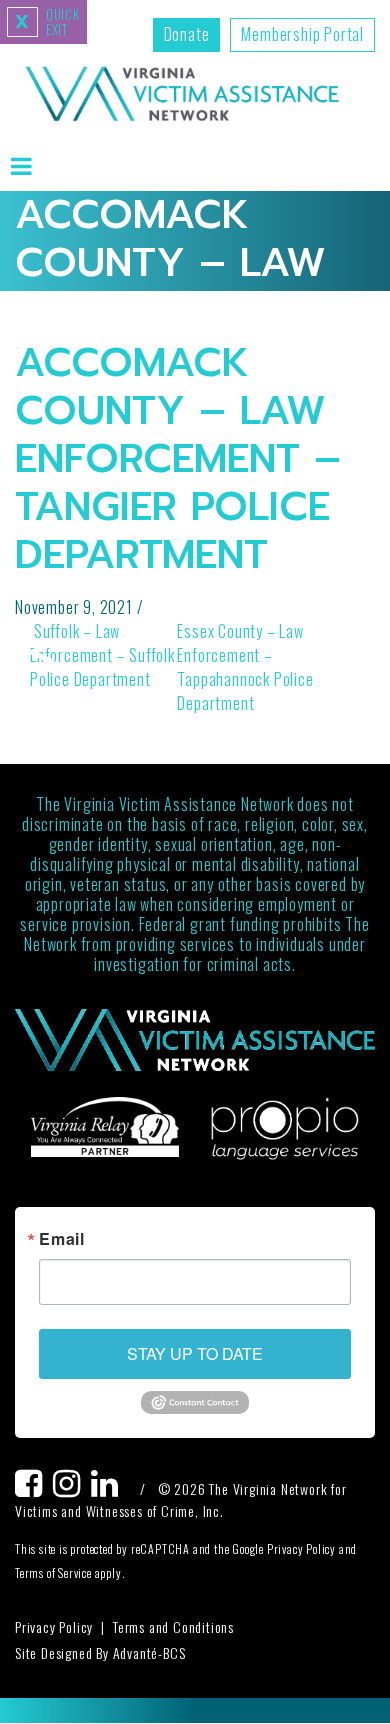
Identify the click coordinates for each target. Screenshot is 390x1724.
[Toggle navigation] (21, 165)
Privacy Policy (54, 1626)
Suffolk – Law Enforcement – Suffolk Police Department (102, 655)
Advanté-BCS (149, 1652)
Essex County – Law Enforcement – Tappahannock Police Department (245, 667)
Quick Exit (47, 21)
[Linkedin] (110, 1488)
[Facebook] (34, 1488)
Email (62, 1239)
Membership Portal (302, 34)
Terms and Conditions (173, 1626)
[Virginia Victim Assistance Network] (182, 96)
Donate (187, 34)
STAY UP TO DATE (195, 1353)
